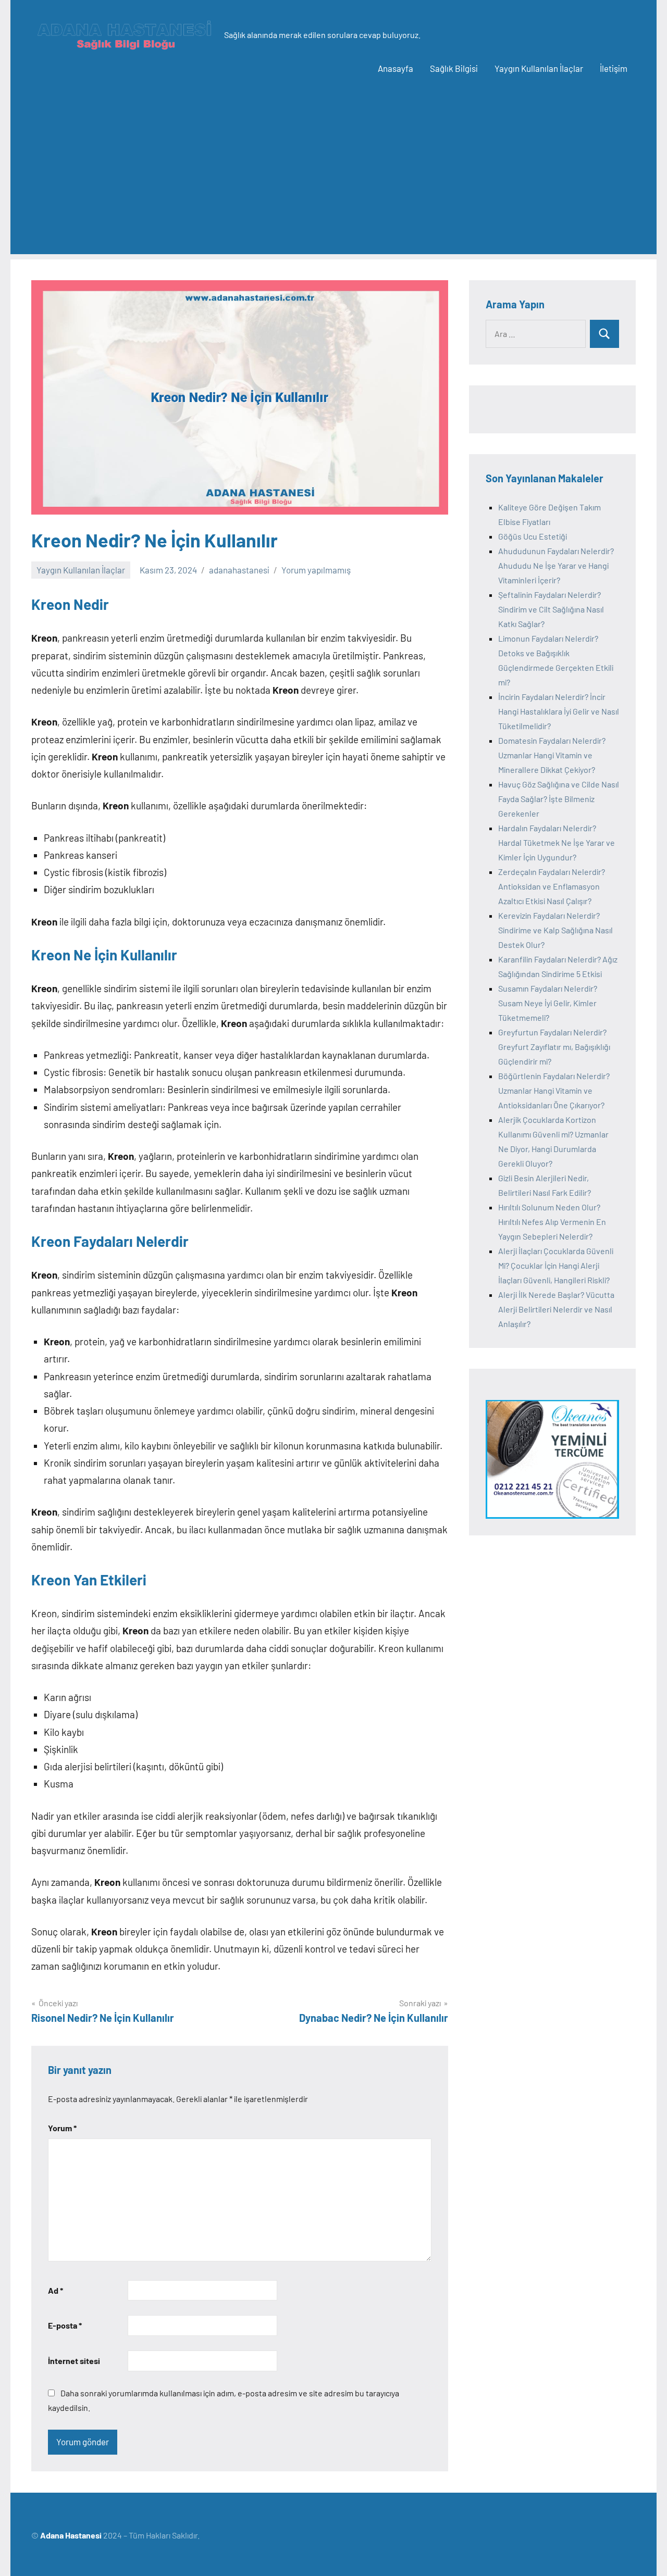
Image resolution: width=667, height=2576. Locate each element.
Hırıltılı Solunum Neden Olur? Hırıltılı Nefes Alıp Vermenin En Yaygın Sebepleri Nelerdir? (552, 1222)
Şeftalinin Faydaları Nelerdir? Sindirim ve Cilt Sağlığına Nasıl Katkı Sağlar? (551, 609)
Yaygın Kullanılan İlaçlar (539, 68)
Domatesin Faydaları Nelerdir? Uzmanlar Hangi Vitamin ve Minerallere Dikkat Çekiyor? (552, 755)
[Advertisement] (333, 181)
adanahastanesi (239, 570)
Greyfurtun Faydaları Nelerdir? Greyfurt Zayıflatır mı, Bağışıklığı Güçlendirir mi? (554, 1047)
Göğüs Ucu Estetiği (533, 536)
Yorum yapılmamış (316, 570)
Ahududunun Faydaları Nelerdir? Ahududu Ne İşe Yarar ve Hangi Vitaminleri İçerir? (556, 565)
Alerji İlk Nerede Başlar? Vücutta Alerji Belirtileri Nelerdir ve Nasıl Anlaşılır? (556, 1309)
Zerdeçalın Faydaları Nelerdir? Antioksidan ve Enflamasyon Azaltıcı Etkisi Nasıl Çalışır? (552, 886)
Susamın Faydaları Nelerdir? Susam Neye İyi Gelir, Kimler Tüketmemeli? (548, 1003)
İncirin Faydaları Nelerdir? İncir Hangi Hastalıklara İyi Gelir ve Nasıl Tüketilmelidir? (559, 711)
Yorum (62, 2128)
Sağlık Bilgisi (454, 68)
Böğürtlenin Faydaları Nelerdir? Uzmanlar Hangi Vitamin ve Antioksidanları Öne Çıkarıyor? (554, 1090)
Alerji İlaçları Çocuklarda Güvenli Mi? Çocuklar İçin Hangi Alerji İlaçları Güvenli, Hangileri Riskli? (556, 1265)
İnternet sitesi (74, 2361)
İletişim (614, 68)
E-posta (65, 2325)
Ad (55, 2290)
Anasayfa (396, 68)
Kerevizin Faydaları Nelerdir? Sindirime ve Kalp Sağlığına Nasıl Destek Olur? (555, 930)
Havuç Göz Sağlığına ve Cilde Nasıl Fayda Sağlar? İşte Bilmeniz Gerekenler (559, 799)
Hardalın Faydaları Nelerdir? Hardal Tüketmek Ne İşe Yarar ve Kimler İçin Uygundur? (557, 842)
